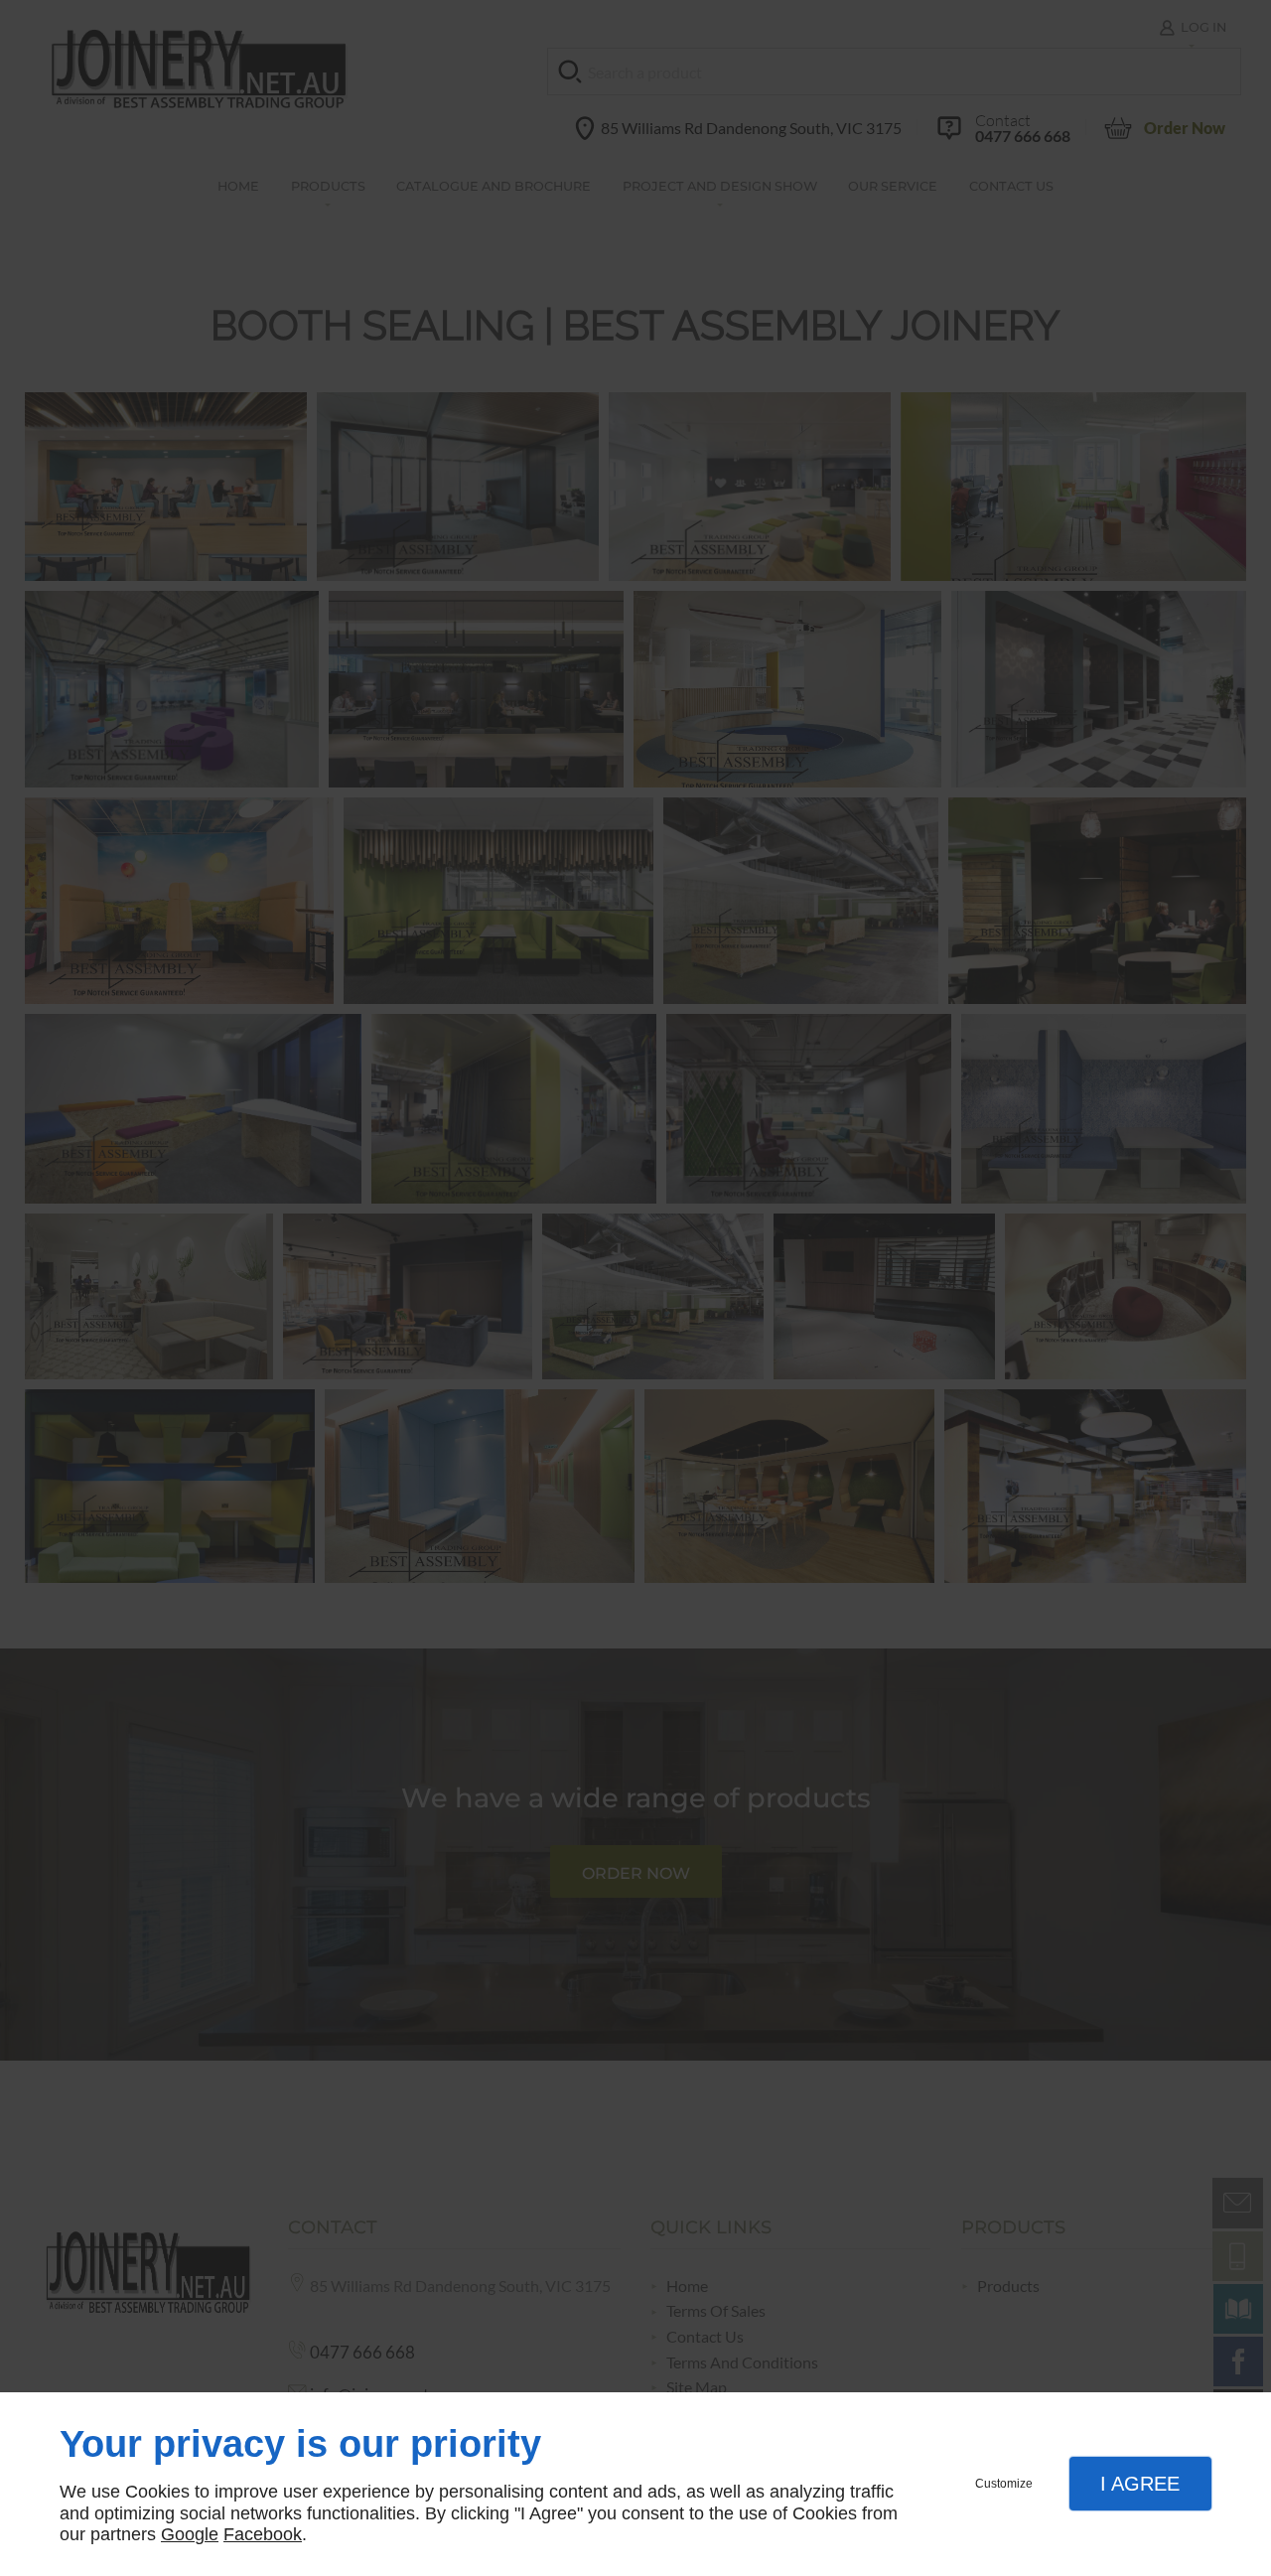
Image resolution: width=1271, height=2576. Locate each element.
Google (190, 2534)
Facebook (263, 2534)
